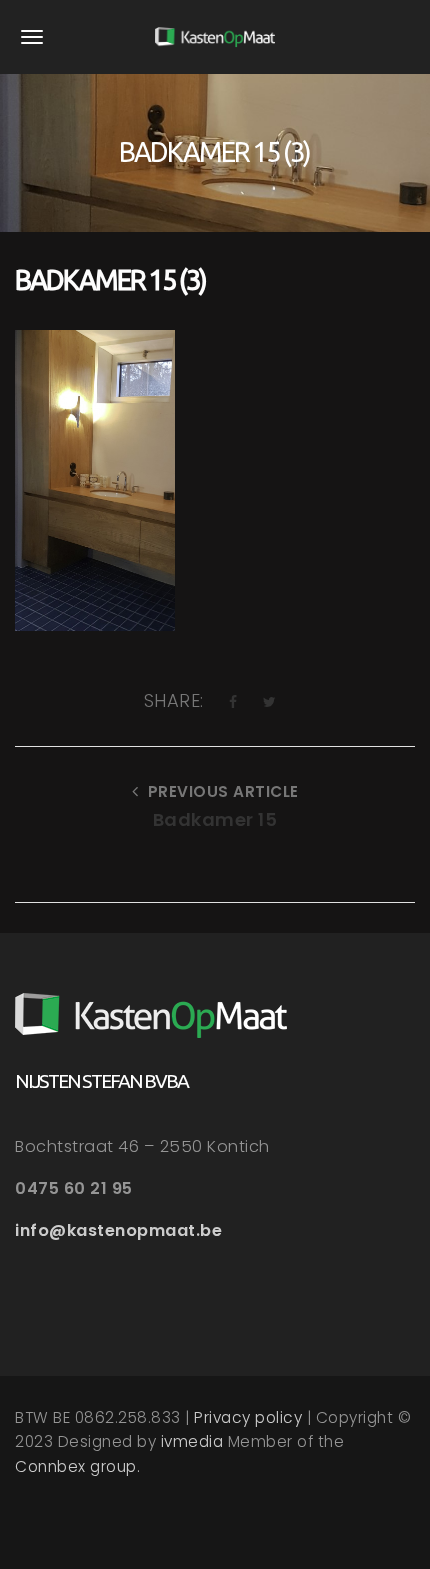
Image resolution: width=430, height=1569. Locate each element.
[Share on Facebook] (233, 702)
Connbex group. (77, 1466)
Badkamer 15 (215, 819)
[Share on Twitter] (270, 702)
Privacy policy (248, 1417)
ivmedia (192, 1441)
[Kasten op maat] (215, 37)
